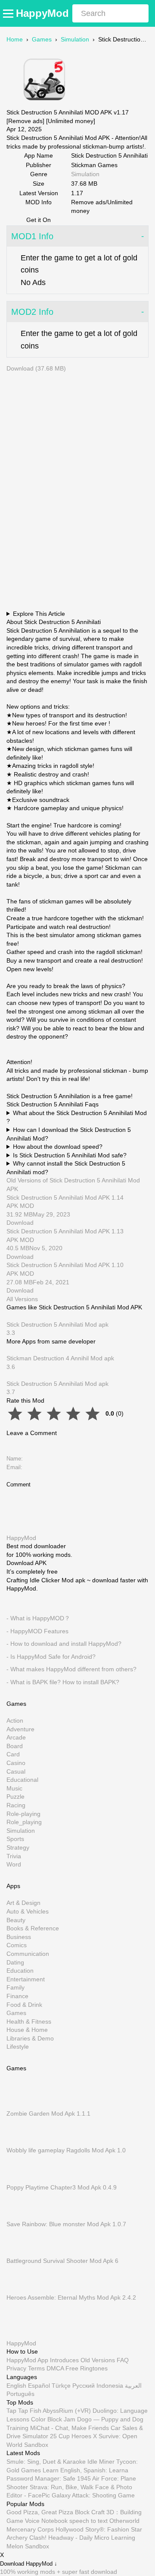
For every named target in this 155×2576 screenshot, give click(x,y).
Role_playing (24, 1822)
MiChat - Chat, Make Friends (70, 2428)
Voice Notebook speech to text (66, 2521)
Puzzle (15, 1797)
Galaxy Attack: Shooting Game (93, 2496)
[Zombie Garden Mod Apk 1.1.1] (19, 2105)
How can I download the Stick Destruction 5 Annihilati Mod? (69, 1134)
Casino (16, 1763)
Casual (16, 1771)
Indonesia (110, 2386)
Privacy (16, 2369)
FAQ (123, 2360)
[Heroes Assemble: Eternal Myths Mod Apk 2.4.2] (19, 2289)
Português (20, 2394)
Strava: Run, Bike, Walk (62, 2487)
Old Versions (98, 2360)
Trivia (14, 1856)
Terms (36, 2369)
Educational (22, 1780)
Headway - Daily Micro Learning (92, 2538)
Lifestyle (18, 2047)
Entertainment (26, 1979)
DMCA (55, 2369)
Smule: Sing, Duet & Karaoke (46, 2462)
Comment (19, 1484)
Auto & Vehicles (28, 1911)
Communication (28, 1954)
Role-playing (23, 1814)
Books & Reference (33, 1929)
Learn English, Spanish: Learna (85, 2470)
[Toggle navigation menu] (9, 13)
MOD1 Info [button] (32, 236)
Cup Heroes (75, 2436)
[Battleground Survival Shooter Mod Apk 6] (19, 2253)
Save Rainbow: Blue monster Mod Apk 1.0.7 (66, 2224)
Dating (15, 1962)
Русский (84, 2386)
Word (14, 1865)
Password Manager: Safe (41, 2478)
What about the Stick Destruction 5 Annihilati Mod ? (77, 1117)
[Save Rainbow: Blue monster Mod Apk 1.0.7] (19, 2216)
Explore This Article (39, 614)
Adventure (20, 1729)
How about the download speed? (58, 1147)
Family (15, 1988)
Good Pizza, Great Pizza (40, 2513)
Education (20, 1971)
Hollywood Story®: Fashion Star (99, 2529)
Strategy (18, 1847)
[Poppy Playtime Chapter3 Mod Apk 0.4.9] (19, 2179)
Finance (17, 1996)
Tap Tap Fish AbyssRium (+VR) (49, 2411)
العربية (133, 2386)
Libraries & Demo (30, 2038)
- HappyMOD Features (37, 1631)
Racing (16, 1806)
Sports (15, 1839)
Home (15, 39)
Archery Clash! (26, 2538)
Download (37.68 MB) (36, 368)
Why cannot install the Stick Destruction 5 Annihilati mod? (66, 1168)
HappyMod (42, 13)
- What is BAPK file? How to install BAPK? (63, 1682)
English (16, 2386)
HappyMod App (27, 2360)
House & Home (27, 2030)
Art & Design (23, 1903)
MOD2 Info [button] (32, 312)
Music (14, 1788)
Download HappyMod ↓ (29, 2564)
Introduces (64, 2360)
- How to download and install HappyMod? (64, 1644)
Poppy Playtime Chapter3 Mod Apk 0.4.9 (62, 2187)
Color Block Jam (53, 2419)
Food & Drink (24, 2005)
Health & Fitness (29, 2022)
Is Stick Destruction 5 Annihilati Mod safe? (70, 1155)
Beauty (16, 1920)
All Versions (22, 1299)
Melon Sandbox (28, 2546)
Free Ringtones (87, 2369)
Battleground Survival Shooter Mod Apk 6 (62, 2261)
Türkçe (61, 2386)
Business (19, 1937)
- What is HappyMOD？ (38, 1618)
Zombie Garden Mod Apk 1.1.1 (48, 2114)
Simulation (75, 39)
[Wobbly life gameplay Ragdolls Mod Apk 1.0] (19, 2142)
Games (42, 39)
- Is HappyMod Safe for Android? (51, 1657)
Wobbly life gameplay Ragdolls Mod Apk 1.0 (66, 2151)
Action (15, 1721)
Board (15, 1746)
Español (39, 2386)
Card (13, 1755)
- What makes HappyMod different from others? (71, 1670)
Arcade (16, 1738)
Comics (17, 1945)
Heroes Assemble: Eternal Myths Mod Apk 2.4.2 (71, 2298)
